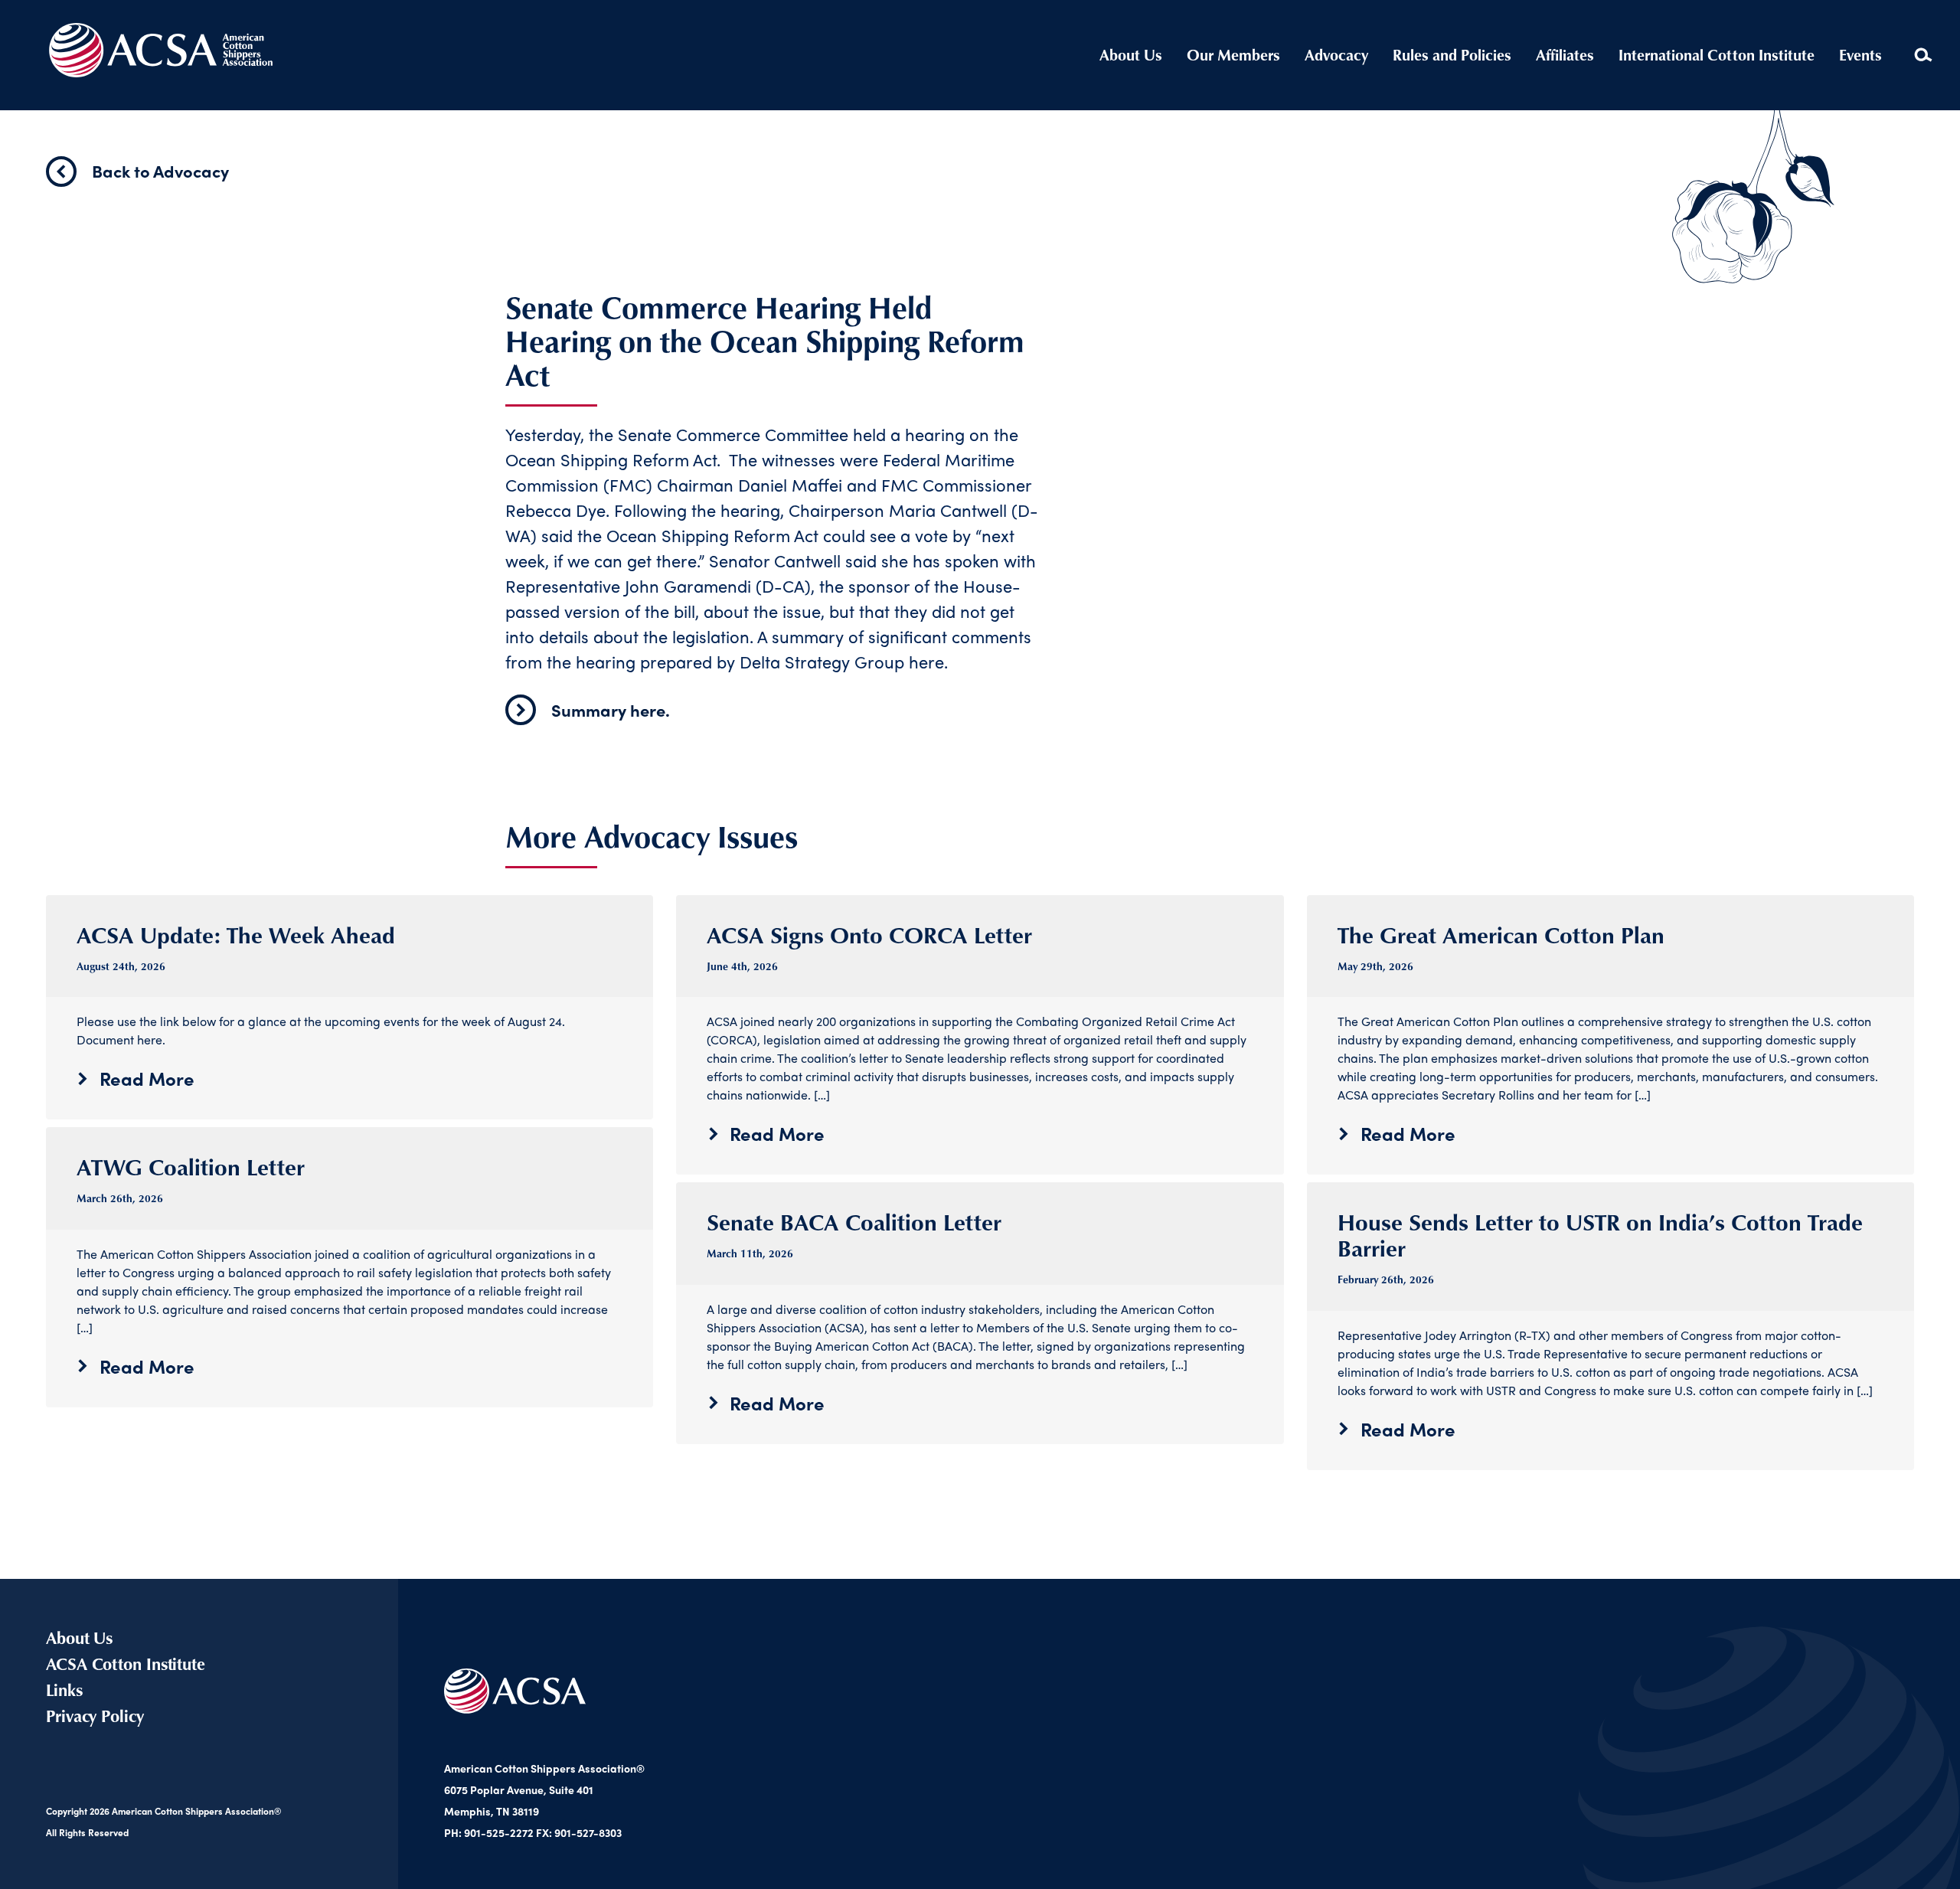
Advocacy (1336, 55)
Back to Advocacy (160, 171)
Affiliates (1565, 55)
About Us (1131, 55)
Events (1860, 55)
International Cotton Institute (1717, 55)
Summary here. (611, 710)
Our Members (1233, 55)
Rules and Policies (1452, 55)
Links (64, 1690)
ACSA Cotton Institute (126, 1663)
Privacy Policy (95, 1716)
